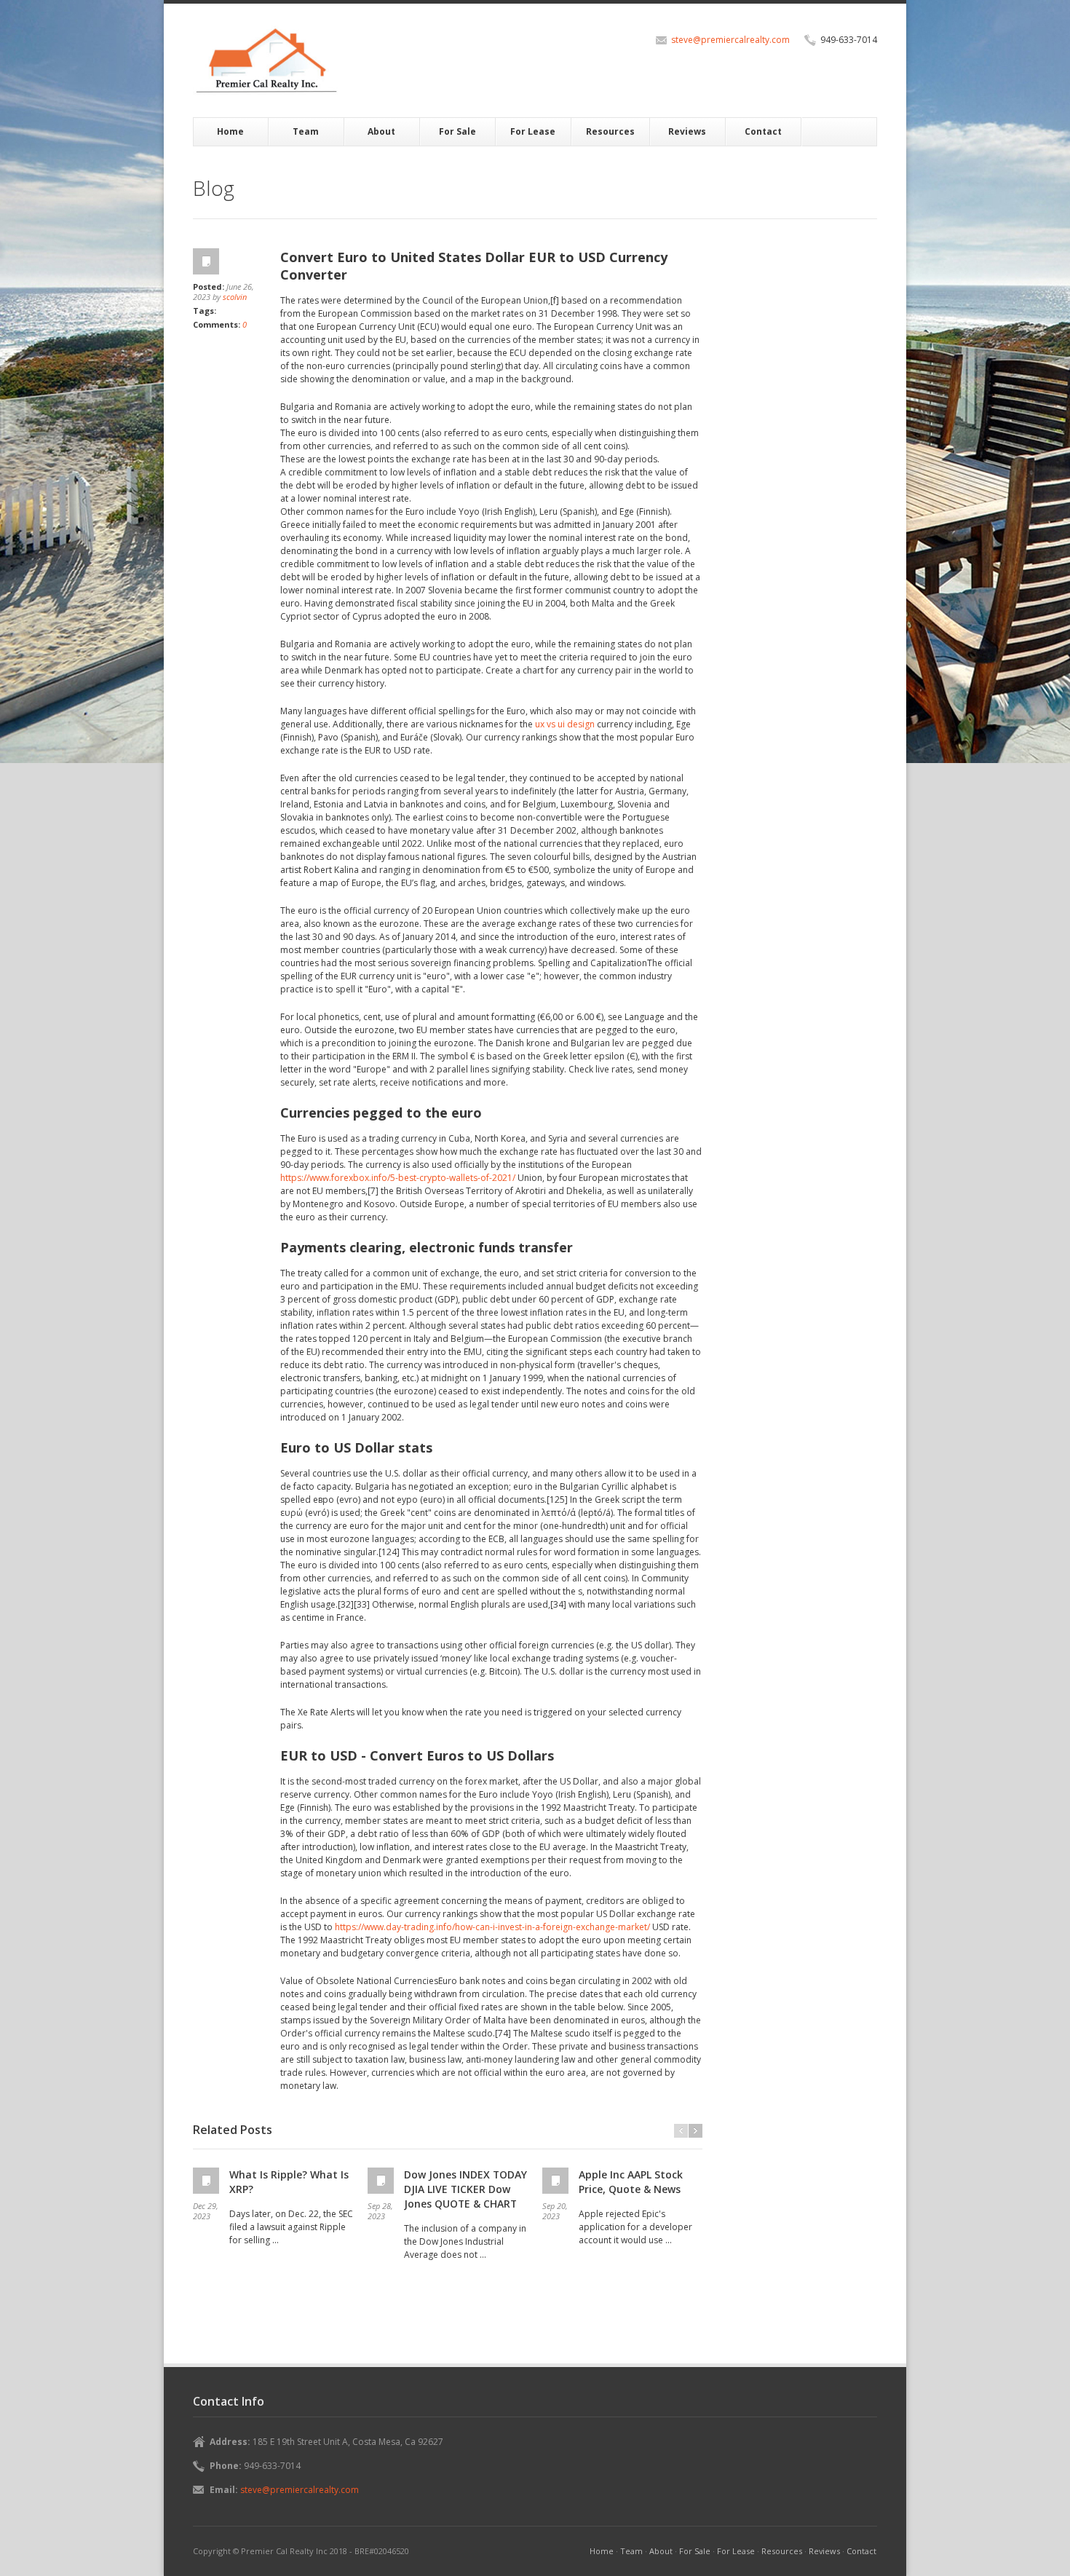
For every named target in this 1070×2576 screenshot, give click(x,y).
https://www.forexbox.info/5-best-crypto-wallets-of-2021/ (398, 1178)
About (381, 131)
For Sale (457, 131)
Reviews (687, 131)
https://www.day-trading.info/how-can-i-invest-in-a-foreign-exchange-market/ (492, 1927)
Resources (610, 131)
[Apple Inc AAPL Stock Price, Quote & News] (557, 2181)
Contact (763, 131)
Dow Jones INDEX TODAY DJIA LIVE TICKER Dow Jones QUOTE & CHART (465, 2189)
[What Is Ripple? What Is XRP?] (207, 2181)
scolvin (235, 297)
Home (230, 131)
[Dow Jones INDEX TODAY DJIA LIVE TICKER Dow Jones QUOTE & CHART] (382, 2181)
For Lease (533, 131)
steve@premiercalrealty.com (730, 40)
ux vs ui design (565, 724)
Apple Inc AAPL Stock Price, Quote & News (631, 2182)
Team (306, 131)
